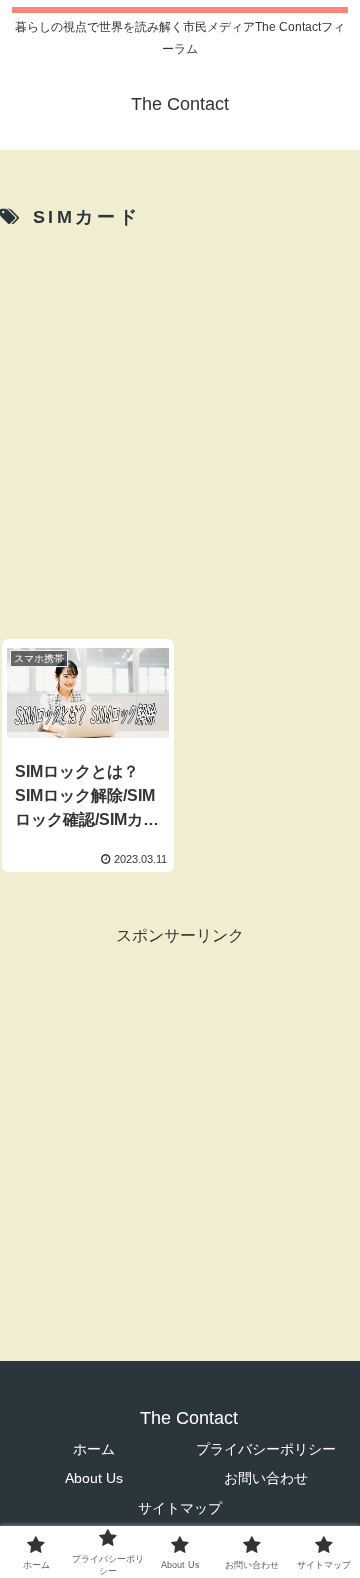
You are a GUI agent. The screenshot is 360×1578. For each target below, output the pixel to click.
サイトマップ (180, 1508)
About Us (94, 1478)
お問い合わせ (266, 1478)
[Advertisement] (180, 428)
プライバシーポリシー (266, 1449)
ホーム (94, 1449)
